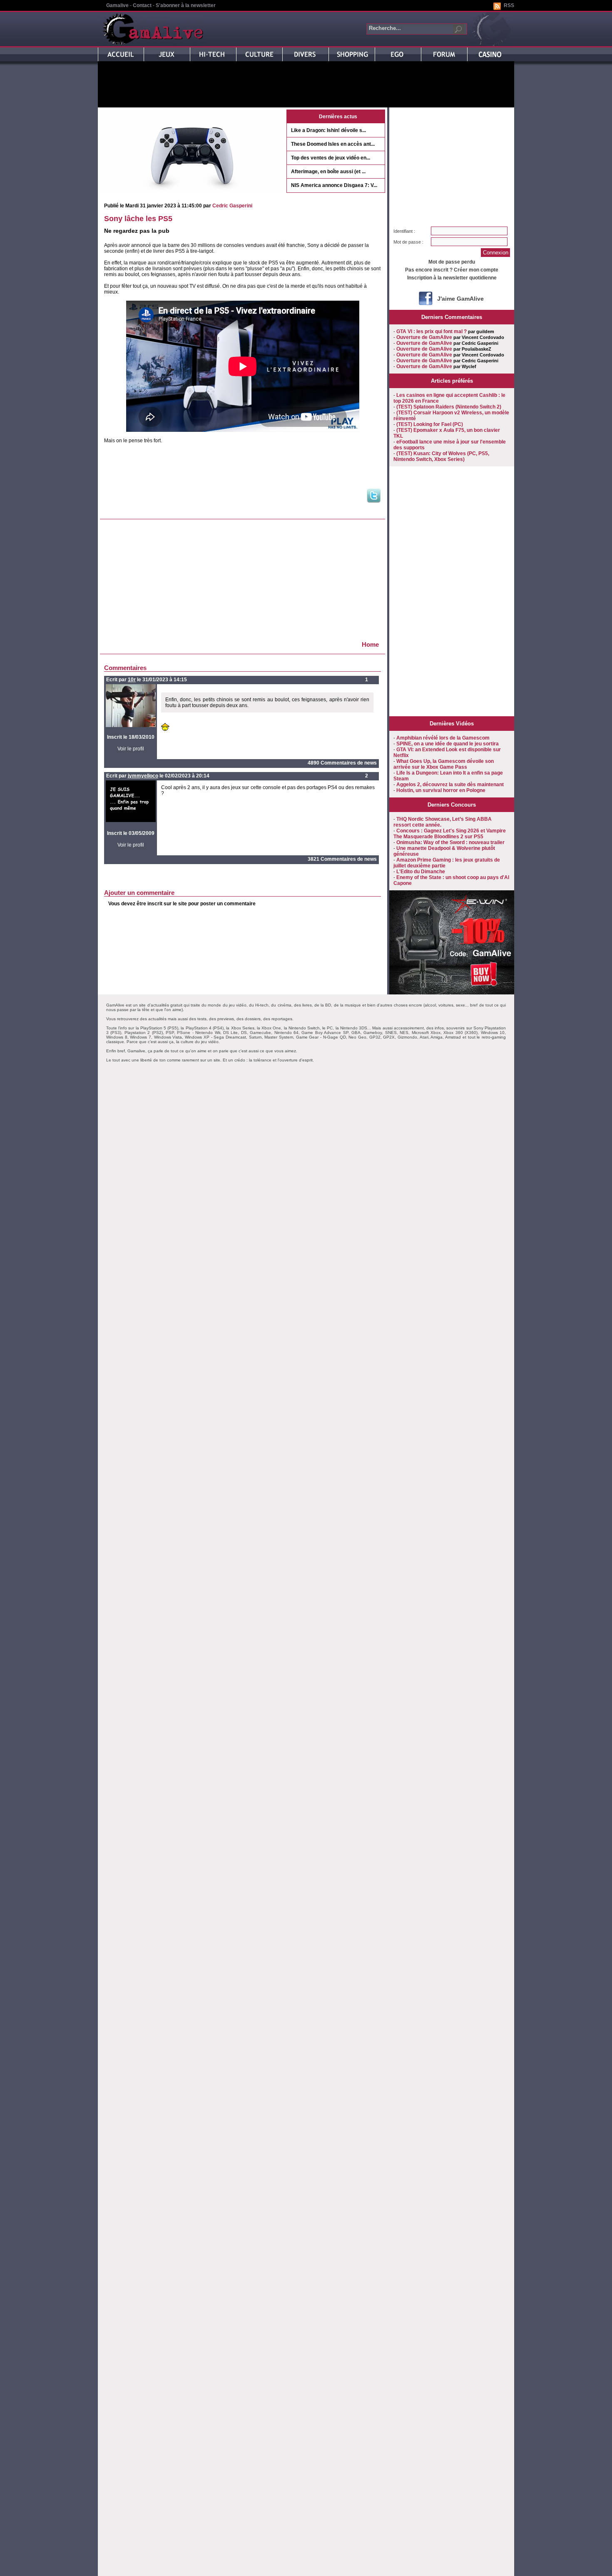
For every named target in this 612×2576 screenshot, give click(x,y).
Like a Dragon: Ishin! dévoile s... (328, 130)
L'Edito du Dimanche (421, 872)
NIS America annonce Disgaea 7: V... (334, 185)
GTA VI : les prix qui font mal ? (432, 331)
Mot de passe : (408, 242)
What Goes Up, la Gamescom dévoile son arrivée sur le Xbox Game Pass (444, 764)
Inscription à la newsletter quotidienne (452, 278)
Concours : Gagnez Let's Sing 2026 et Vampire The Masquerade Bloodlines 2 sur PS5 (450, 834)
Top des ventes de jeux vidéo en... (331, 158)
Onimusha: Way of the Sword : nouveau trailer (450, 842)
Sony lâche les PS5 (138, 219)
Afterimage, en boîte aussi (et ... (328, 172)
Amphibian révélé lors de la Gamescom (443, 738)
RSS (509, 5)
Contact (142, 5)
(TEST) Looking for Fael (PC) (430, 424)
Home (370, 644)
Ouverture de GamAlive (424, 337)
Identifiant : (404, 231)
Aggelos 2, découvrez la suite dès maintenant (450, 785)
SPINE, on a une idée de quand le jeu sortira (448, 744)
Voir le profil (131, 749)
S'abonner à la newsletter (186, 5)
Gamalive (117, 5)
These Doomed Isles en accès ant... (333, 144)
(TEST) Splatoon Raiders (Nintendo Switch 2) (449, 407)
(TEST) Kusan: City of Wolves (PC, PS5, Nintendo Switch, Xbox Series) (441, 456)
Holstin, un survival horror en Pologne (441, 790)
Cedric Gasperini (232, 206)
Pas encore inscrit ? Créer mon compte (452, 270)
